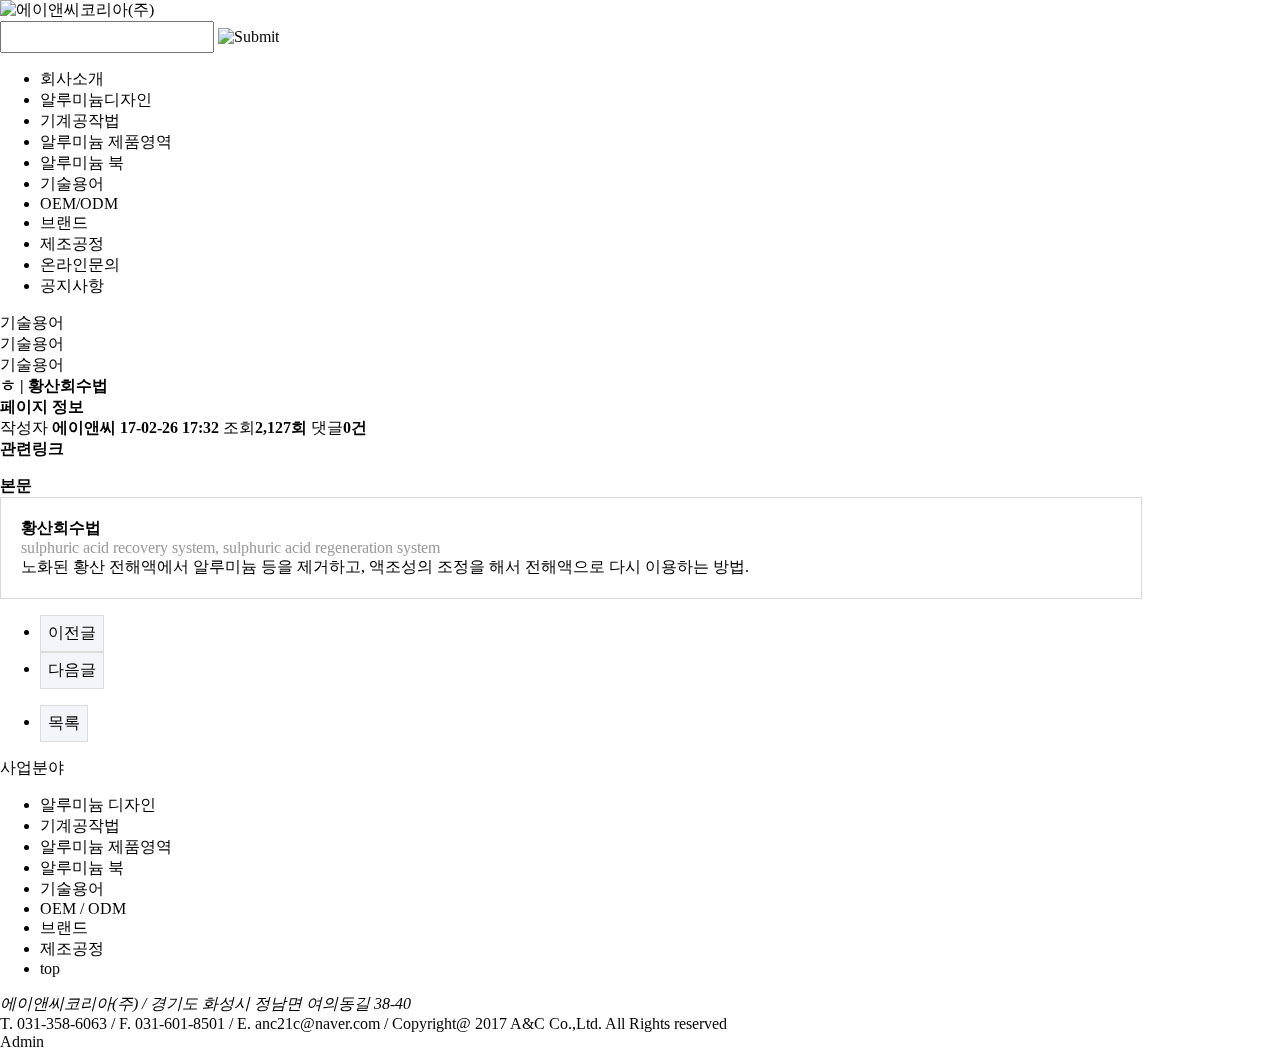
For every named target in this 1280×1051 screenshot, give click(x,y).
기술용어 (72, 183)
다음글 (72, 669)
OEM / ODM (83, 908)
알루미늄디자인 (96, 99)
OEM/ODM (79, 203)
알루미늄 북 (82, 162)
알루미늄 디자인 (98, 804)
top (50, 968)
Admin (22, 1041)
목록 (64, 722)
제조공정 (72, 243)
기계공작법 (80, 120)
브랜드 (64, 222)
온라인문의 (80, 264)
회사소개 (72, 78)
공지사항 (72, 285)
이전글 (72, 632)
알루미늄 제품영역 (106, 141)
